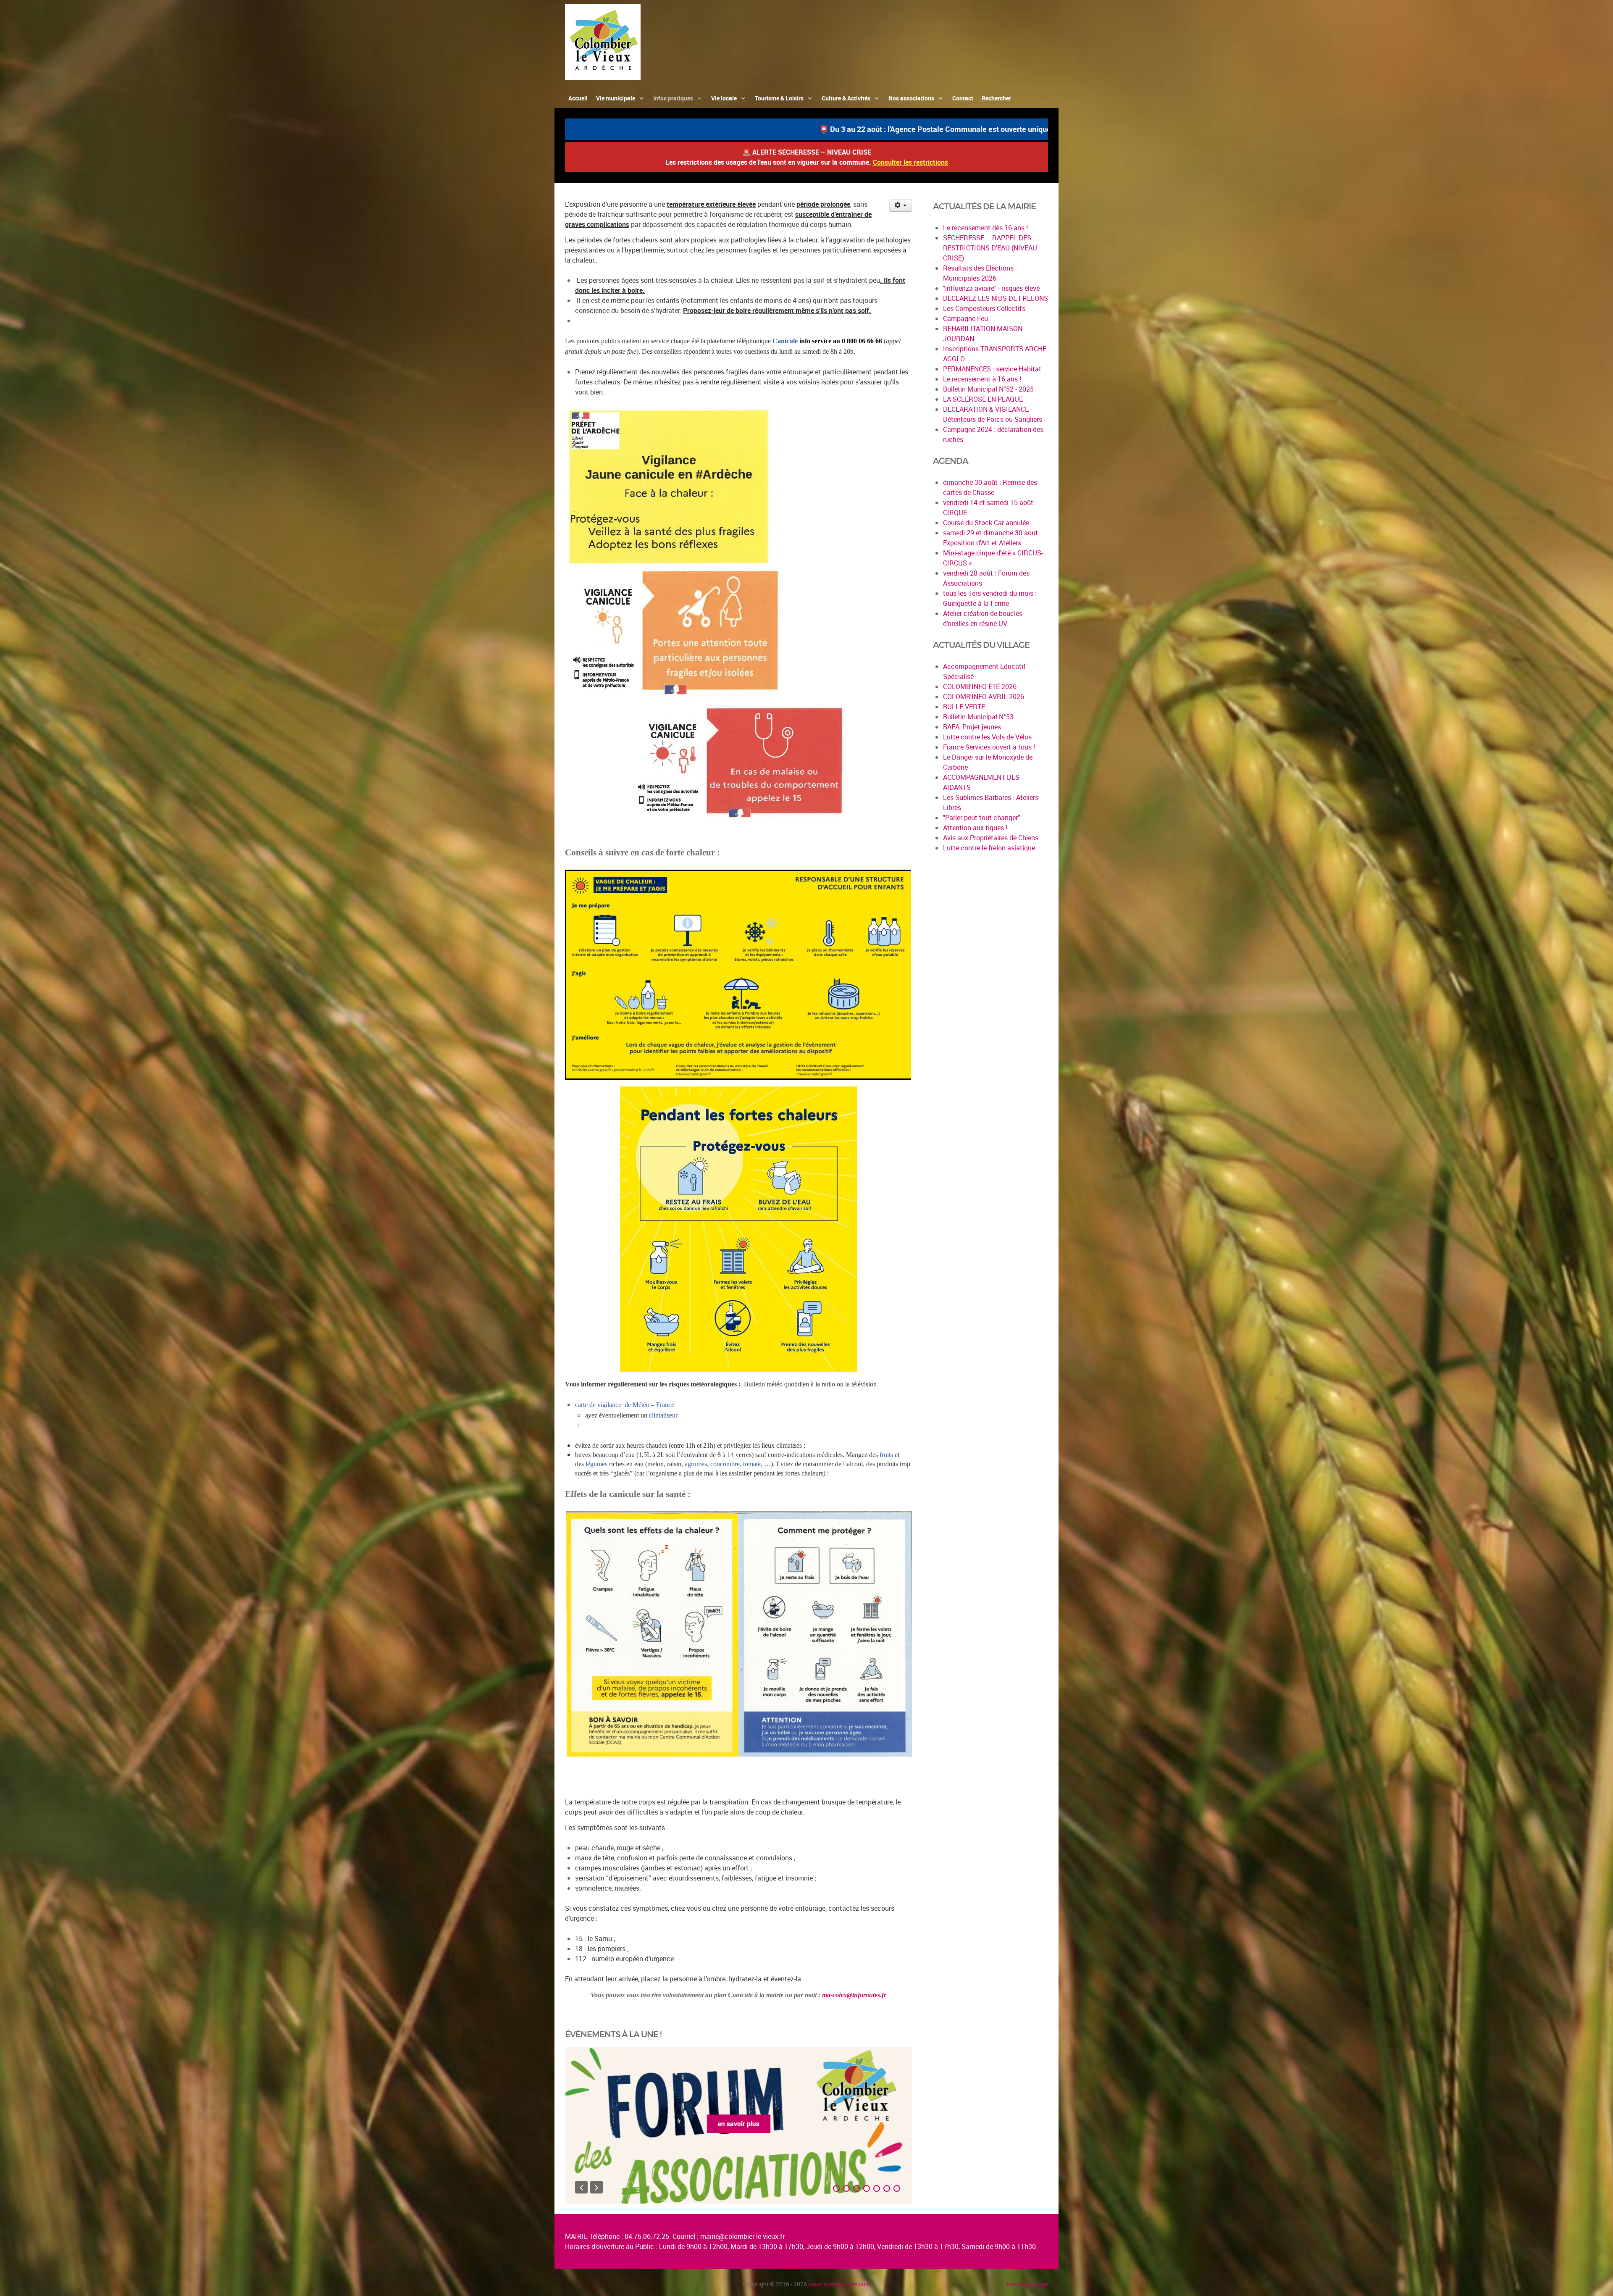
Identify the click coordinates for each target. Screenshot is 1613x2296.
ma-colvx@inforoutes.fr (854, 1995)
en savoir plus (739, 2124)
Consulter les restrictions (910, 162)
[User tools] (901, 205)
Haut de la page (1027, 2284)
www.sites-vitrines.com (839, 2284)
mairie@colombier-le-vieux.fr (742, 2236)
